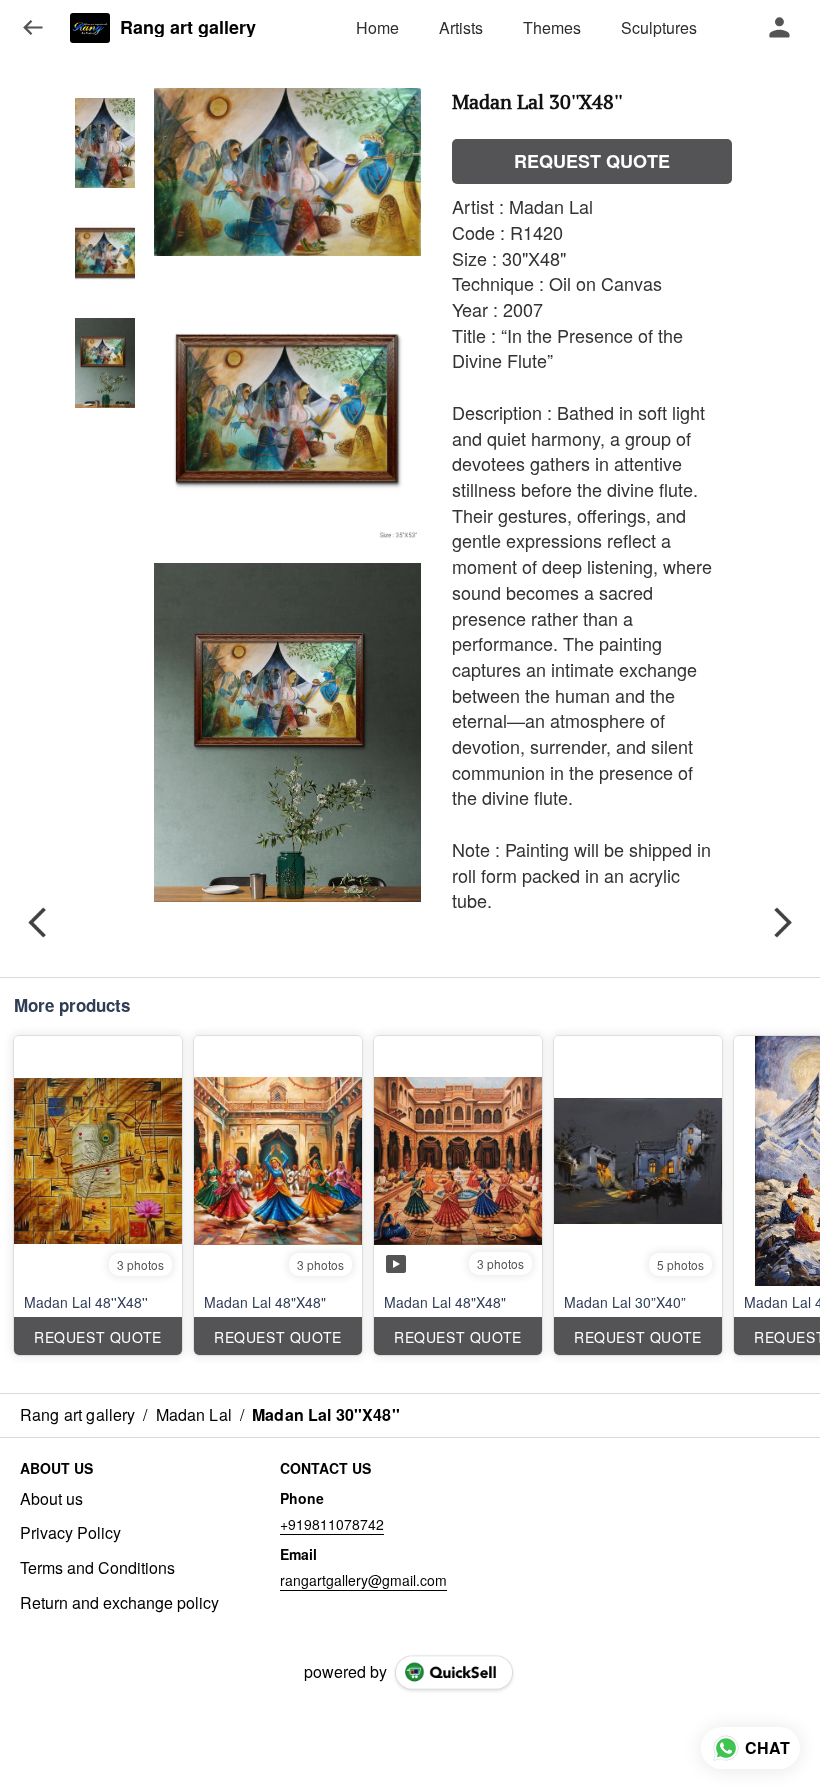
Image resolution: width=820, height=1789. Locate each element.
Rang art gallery (188, 28)
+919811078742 (332, 1524)
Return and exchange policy (119, 1603)
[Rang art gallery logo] (90, 28)
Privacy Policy (70, 1533)
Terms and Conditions (97, 1568)
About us (51, 1499)
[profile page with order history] (780, 28)
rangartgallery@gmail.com (363, 1580)
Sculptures (659, 27)
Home (377, 27)
